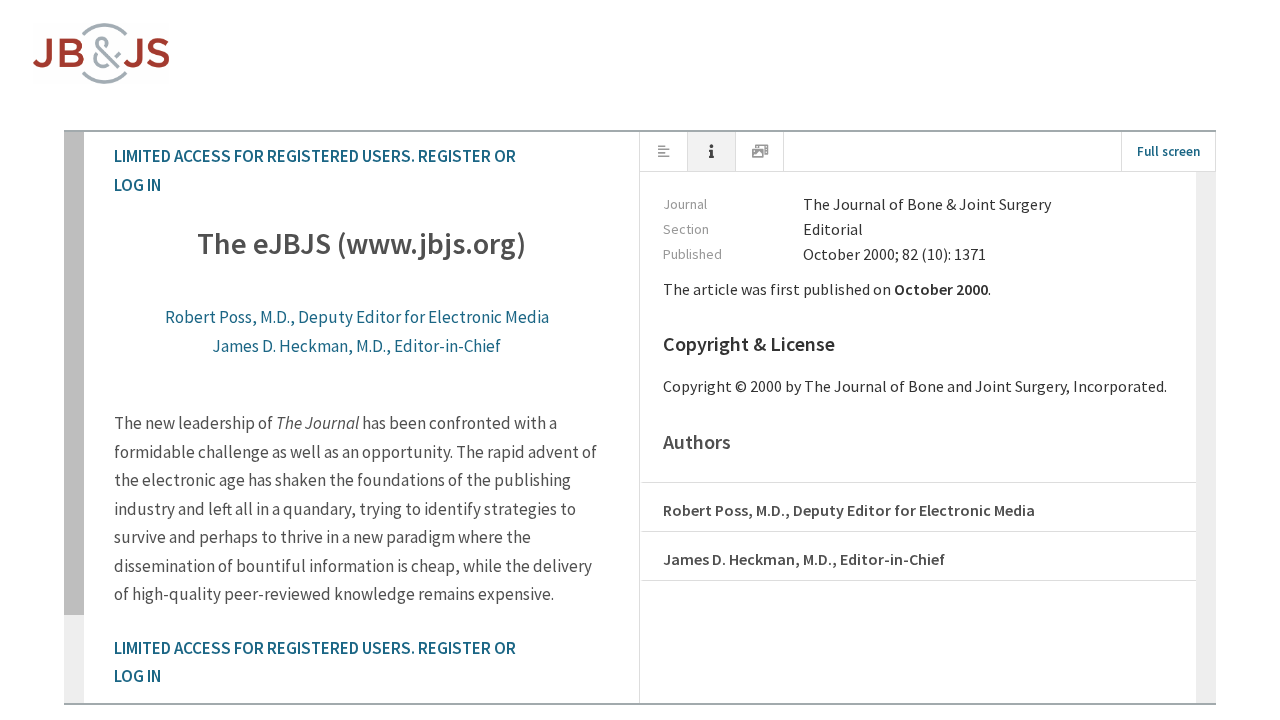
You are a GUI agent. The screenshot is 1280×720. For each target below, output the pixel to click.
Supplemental (760, 154)
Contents (664, 154)
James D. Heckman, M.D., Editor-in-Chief (356, 346)
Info (712, 155)
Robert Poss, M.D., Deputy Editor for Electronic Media (357, 317)
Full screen (1168, 151)
